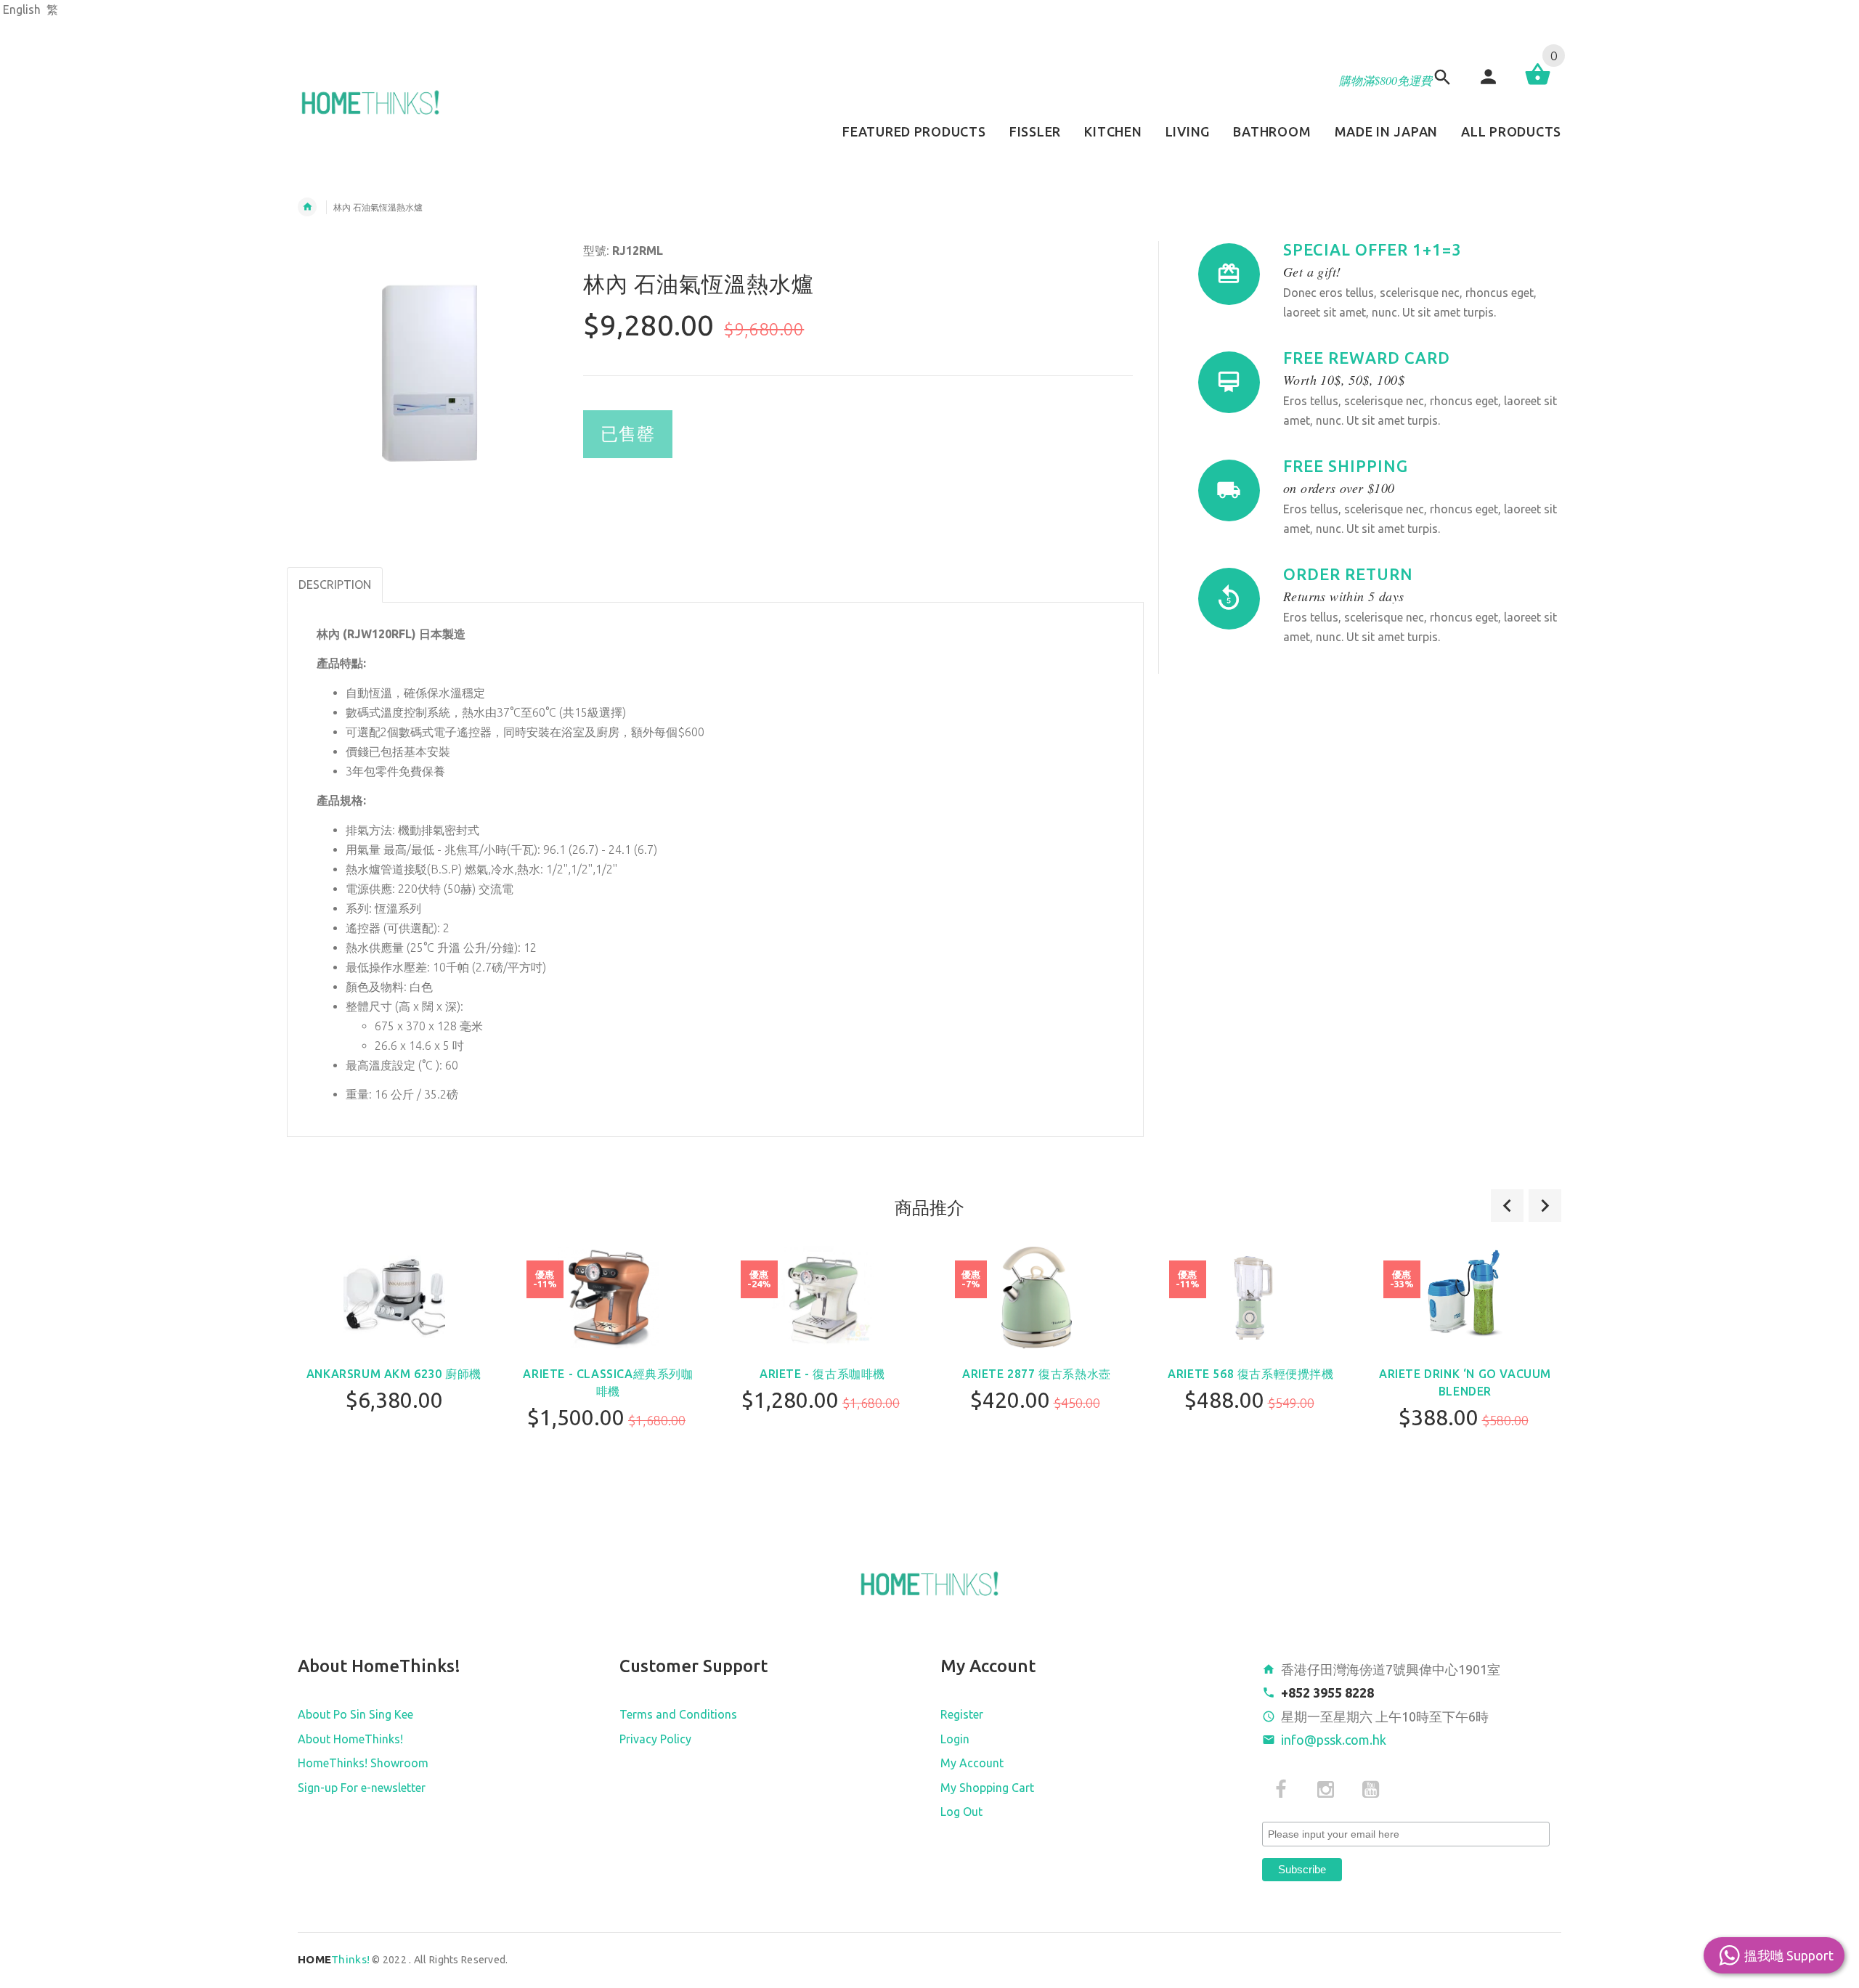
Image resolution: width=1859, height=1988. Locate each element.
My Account (972, 1763)
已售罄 (628, 434)
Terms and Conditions (678, 1714)
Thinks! (334, 1959)
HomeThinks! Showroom (363, 1763)
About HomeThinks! (350, 1739)
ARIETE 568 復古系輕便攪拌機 (1250, 1374)
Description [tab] (335, 584)
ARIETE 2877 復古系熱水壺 (1037, 1374)
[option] (394, 1368)
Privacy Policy (655, 1739)
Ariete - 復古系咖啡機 (822, 1374)
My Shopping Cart (987, 1788)
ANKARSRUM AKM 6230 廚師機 (394, 1374)
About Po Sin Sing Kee (355, 1714)
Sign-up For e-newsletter (362, 1788)
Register (962, 1714)
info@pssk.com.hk (1334, 1740)
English (22, 9)
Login (955, 1739)
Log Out (961, 1812)
